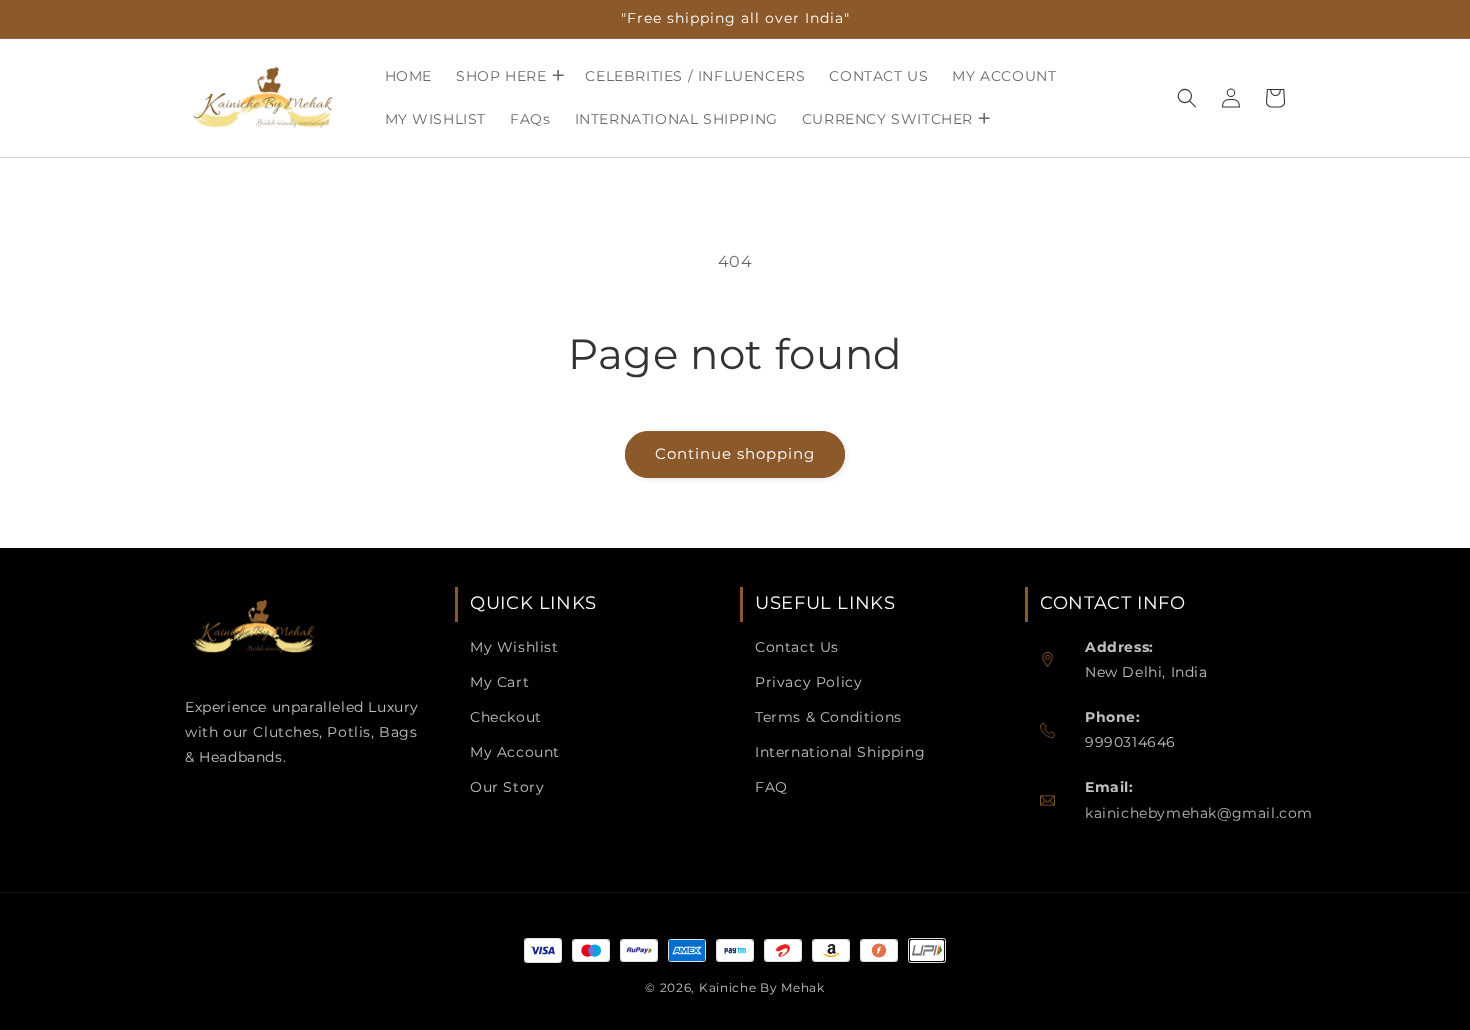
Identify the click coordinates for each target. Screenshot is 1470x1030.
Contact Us (797, 647)
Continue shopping (735, 453)
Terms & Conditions (828, 717)
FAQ (771, 787)
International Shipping (840, 752)
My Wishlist (514, 647)
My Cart (499, 682)
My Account (515, 752)
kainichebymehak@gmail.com (1199, 813)
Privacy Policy (808, 682)
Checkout (506, 717)
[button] (508, 76)
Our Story (507, 787)
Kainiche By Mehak (762, 987)
